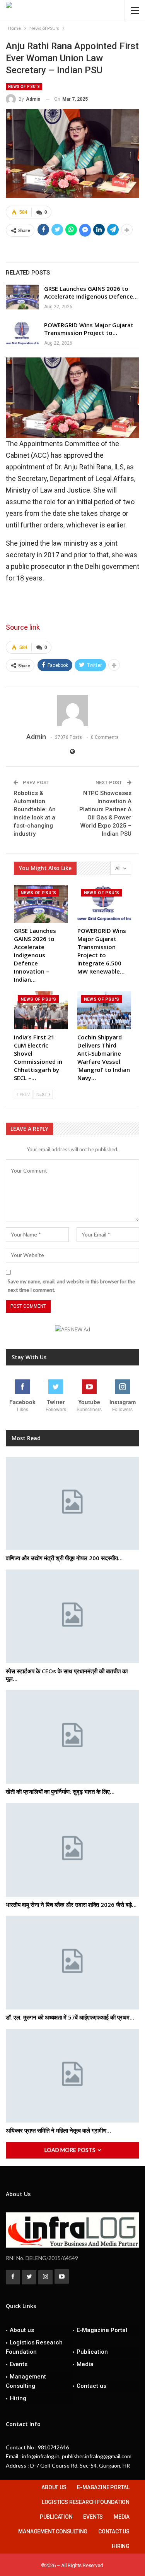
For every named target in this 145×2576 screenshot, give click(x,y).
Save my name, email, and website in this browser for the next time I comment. (71, 1286)
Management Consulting (26, 2381)
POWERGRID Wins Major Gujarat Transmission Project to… (89, 329)
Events (19, 2364)
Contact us (91, 2386)
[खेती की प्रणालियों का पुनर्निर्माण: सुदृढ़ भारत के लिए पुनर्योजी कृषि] (72, 1737)
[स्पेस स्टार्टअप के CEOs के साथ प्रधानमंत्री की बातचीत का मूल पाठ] (72, 1616)
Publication (92, 2352)
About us (22, 2330)
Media (85, 2364)
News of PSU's (24, 87)
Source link (23, 627)
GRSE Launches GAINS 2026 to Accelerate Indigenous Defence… (91, 292)
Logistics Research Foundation (34, 2347)
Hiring (18, 2398)
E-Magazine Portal (102, 2330)
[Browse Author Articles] (72, 710)
